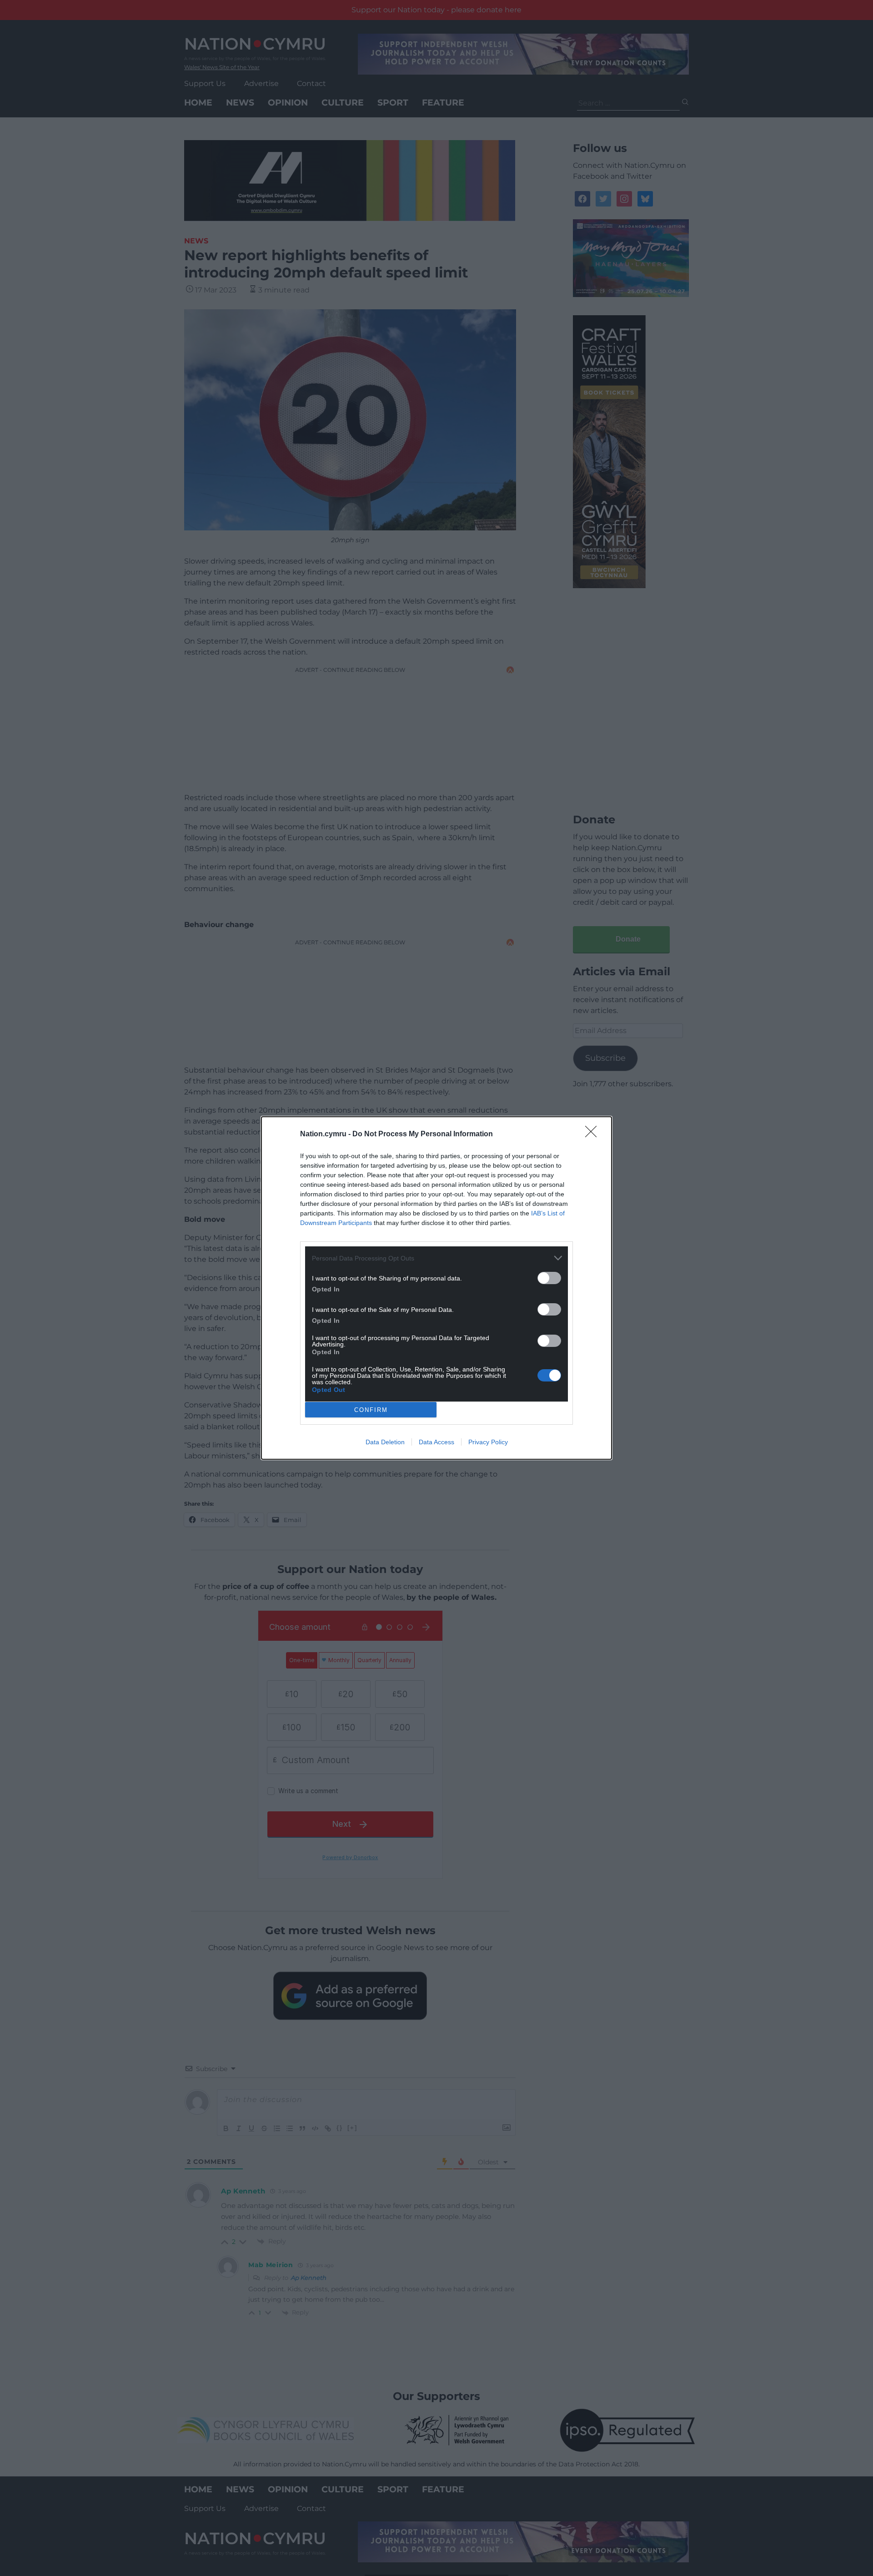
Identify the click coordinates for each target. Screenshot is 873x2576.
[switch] (549, 1278)
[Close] (594, 1134)
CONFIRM (371, 1410)
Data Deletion (385, 1442)
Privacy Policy (488, 1442)
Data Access (436, 1442)
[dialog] (436, 1288)
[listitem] (436, 1258)
